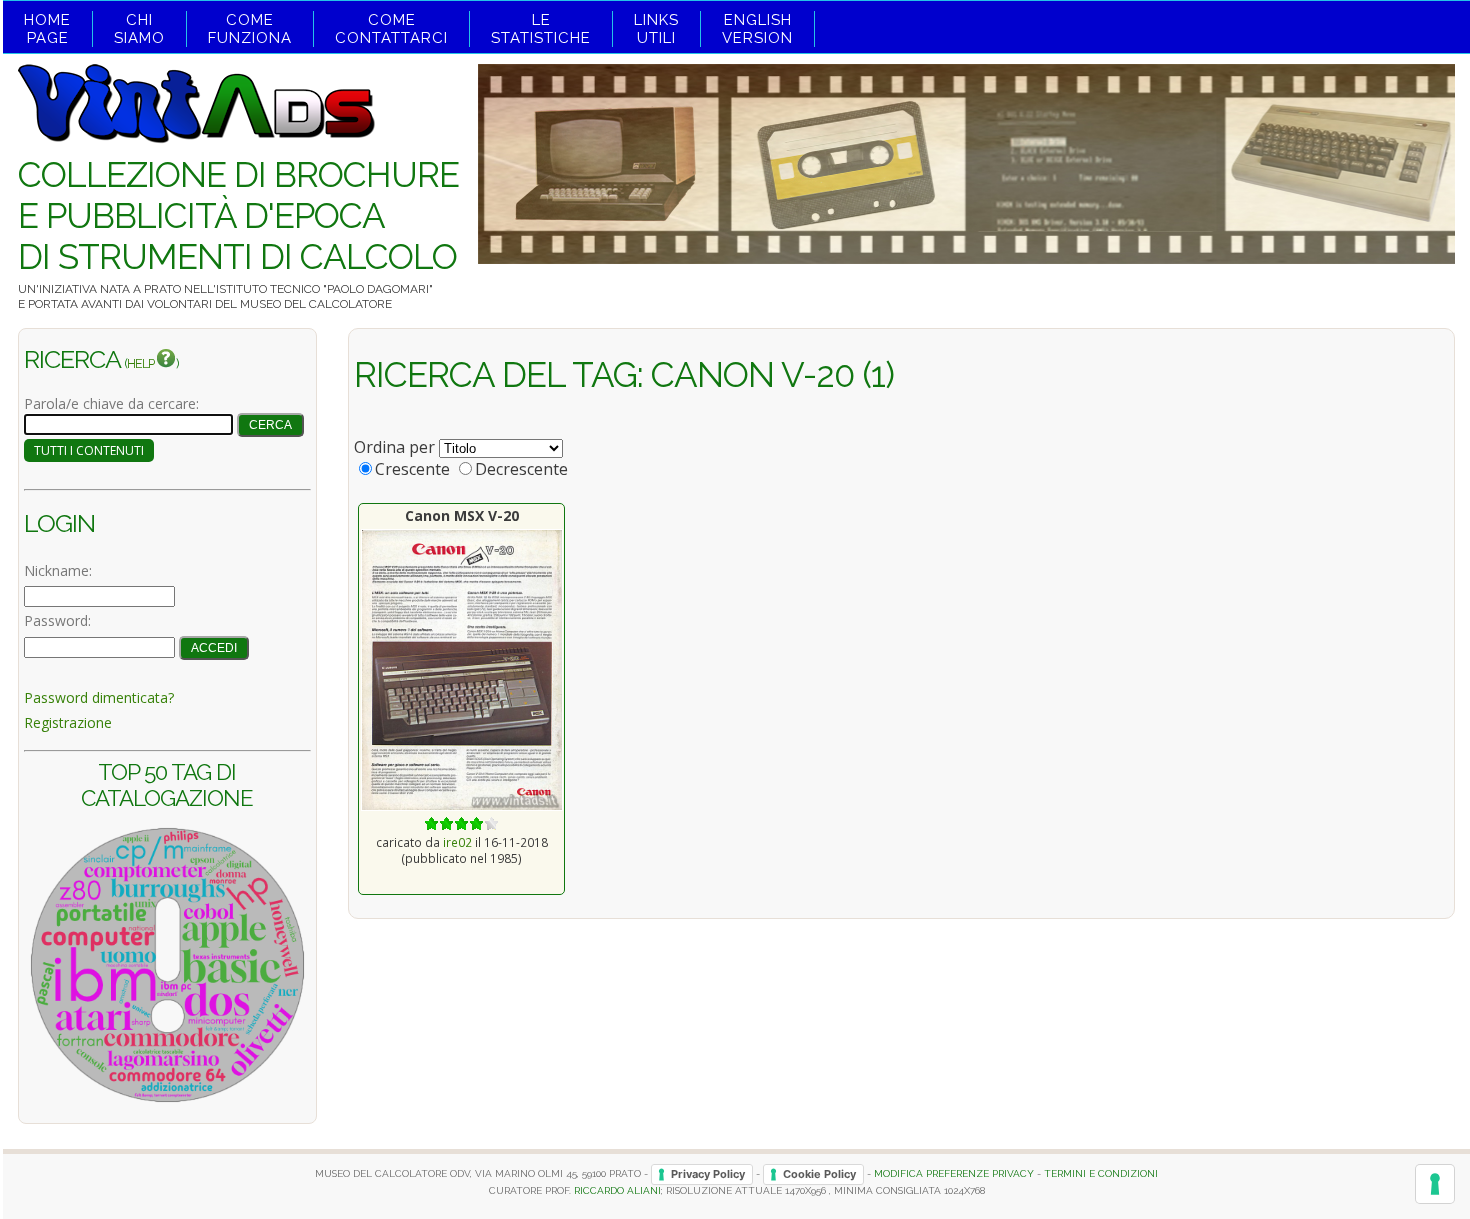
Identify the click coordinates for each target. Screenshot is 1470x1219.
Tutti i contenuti (89, 450)
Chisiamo (139, 29)
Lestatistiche (541, 29)
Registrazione (68, 722)
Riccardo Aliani (617, 1190)
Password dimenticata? (99, 697)
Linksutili (656, 29)
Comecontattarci (391, 29)
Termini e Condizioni (1101, 1173)
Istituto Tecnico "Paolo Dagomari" (324, 289)
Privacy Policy (708, 1174)
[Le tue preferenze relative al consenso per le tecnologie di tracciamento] (1435, 1184)
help (141, 363)
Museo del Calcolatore (316, 304)
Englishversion (757, 29)
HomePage (47, 29)
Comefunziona (250, 29)
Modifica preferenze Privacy (954, 1173)
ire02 (457, 842)
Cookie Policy (819, 1174)
